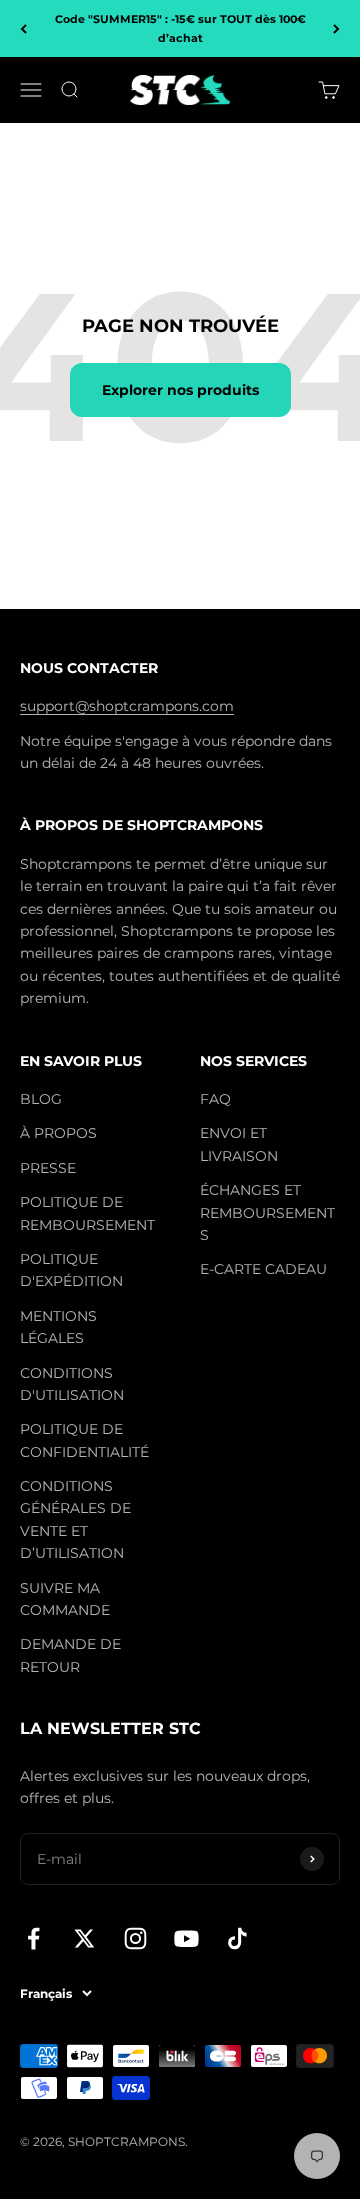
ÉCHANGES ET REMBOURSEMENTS (267, 1212)
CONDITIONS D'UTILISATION (72, 1384)
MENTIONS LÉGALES (58, 1327)
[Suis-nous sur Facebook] (33, 1938)
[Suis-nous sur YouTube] (186, 1938)
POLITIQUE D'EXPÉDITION (71, 1270)
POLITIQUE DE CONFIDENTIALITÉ (84, 1440)
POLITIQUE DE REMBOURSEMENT (87, 1213)
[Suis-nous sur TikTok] (237, 1938)
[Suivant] (336, 28)
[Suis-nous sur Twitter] (84, 1938)
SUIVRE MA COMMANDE (65, 1599)
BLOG (41, 1099)
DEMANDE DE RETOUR (70, 1655)
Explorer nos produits (180, 390)
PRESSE (48, 1168)
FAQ (215, 1099)
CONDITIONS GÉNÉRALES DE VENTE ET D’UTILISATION (75, 1519)
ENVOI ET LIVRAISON (239, 1144)
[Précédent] (23, 28)
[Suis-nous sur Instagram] (135, 1938)
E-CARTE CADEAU (263, 1269)
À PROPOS (58, 1133)
